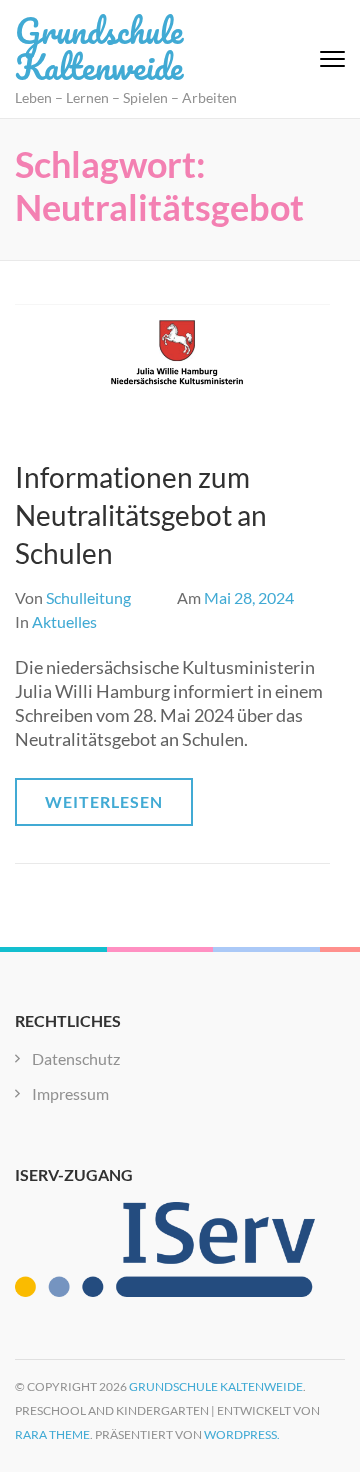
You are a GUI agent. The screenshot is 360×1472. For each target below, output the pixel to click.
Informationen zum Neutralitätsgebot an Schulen (141, 515)
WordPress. (242, 1434)
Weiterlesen (104, 801)
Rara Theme (52, 1434)
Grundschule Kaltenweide (99, 48)
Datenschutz (76, 1058)
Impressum (70, 1093)
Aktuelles (64, 621)
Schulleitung (88, 597)
